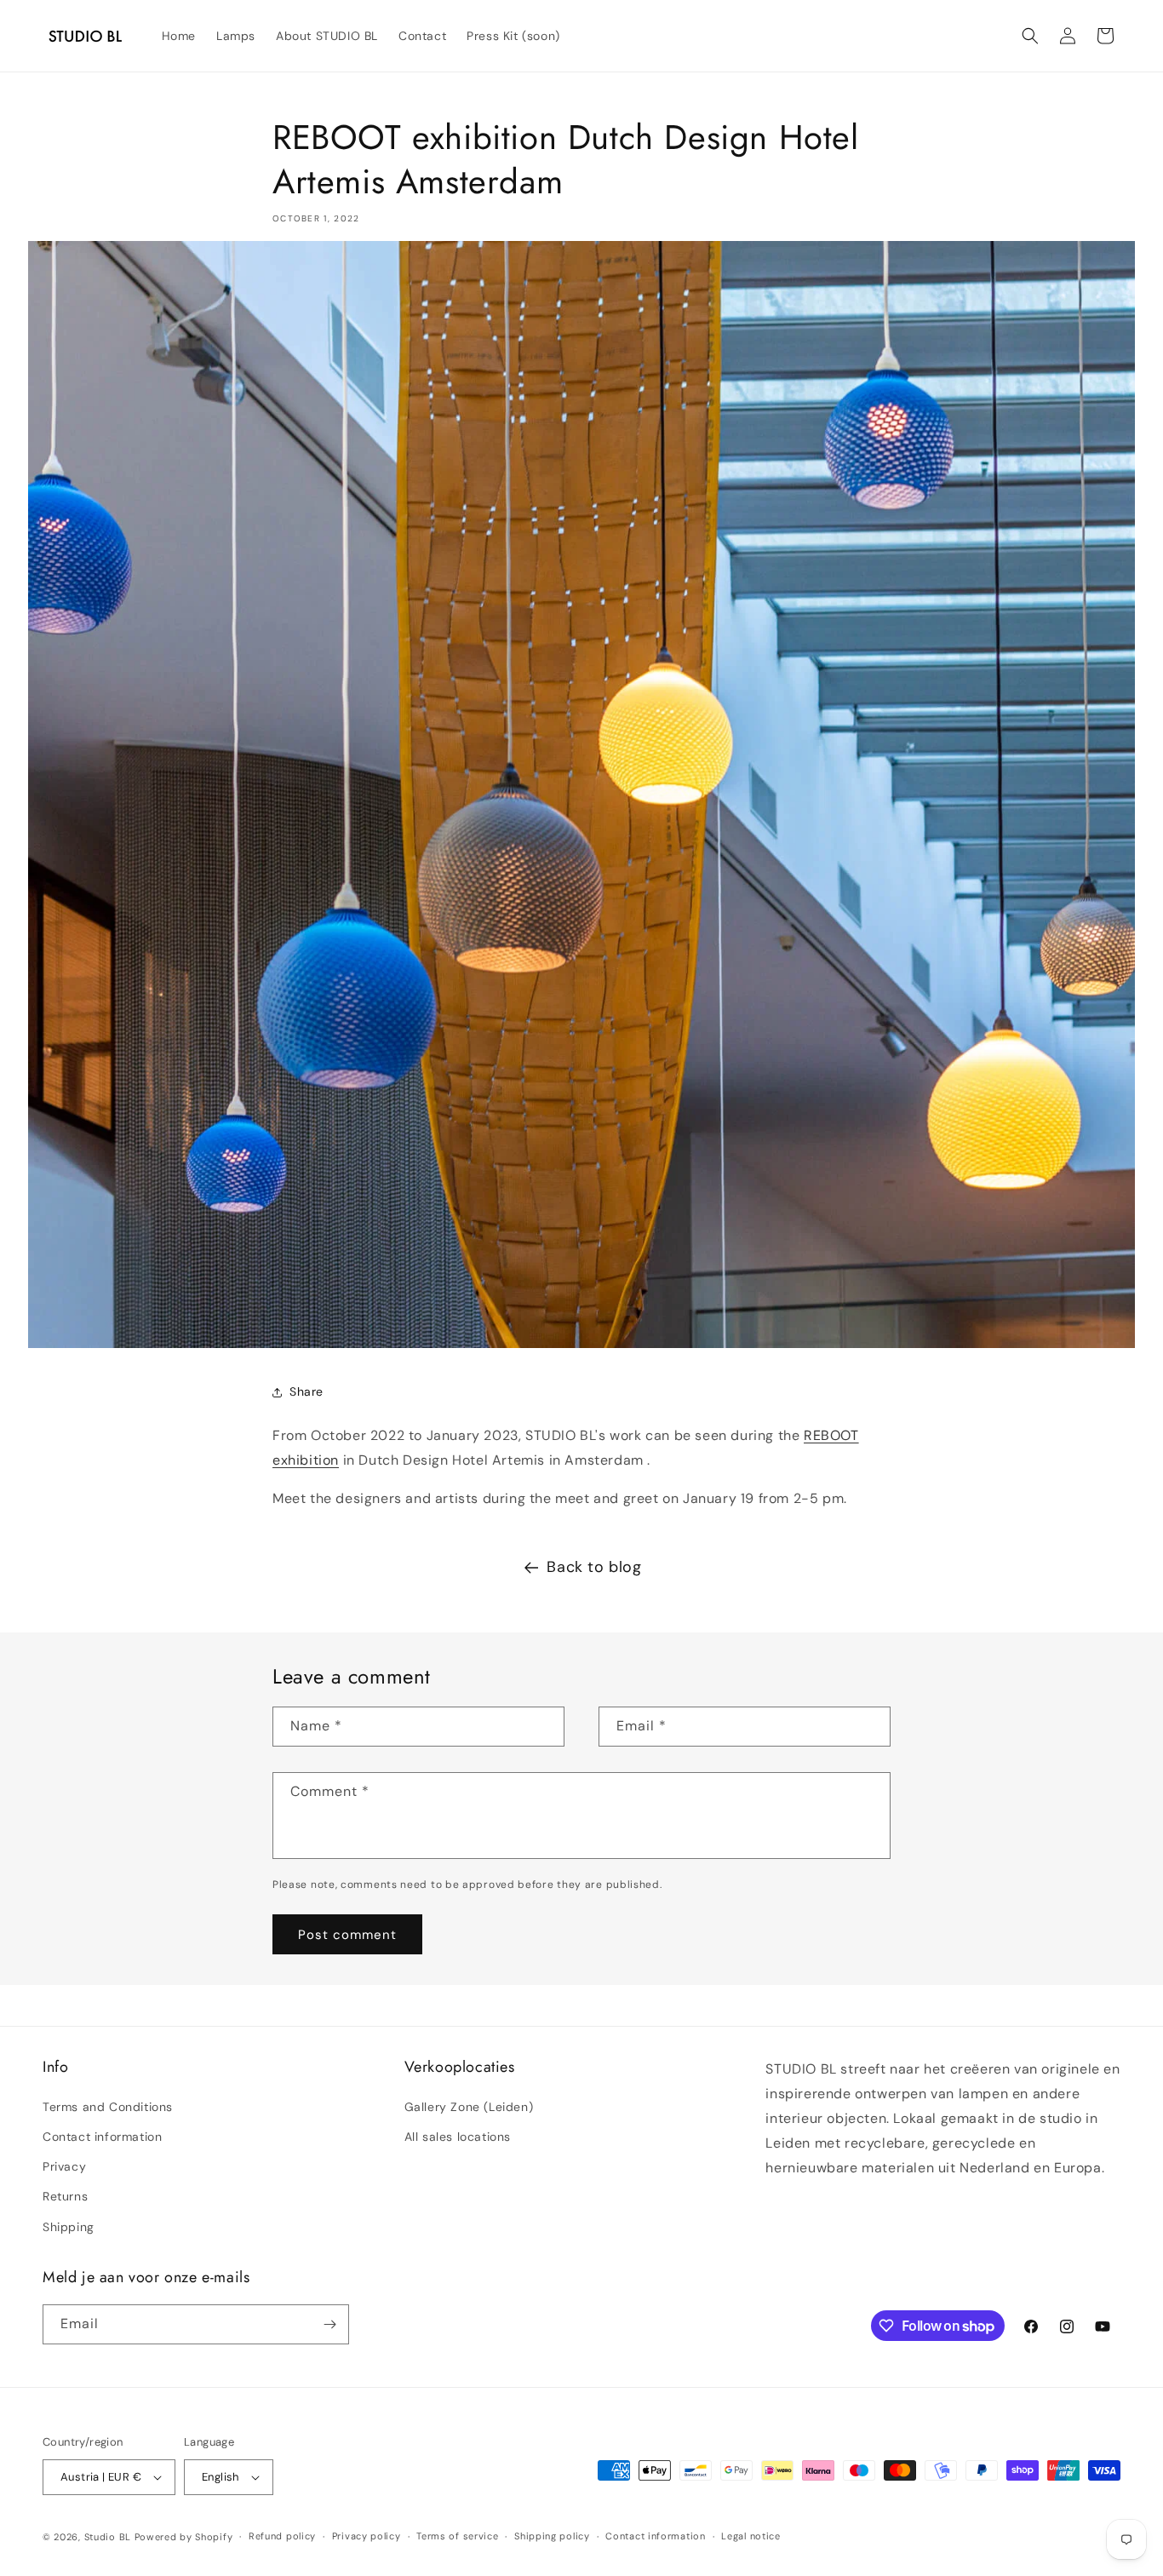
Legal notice (751, 2536)
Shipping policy (552, 2536)
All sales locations (458, 2137)
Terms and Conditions (108, 2107)
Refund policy (282, 2536)
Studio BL (108, 2537)
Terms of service (457, 2536)
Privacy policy (367, 2536)
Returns (65, 2196)
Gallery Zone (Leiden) (469, 2107)
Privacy (64, 2166)
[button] (1030, 36)
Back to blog (594, 1567)
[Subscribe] (329, 2324)
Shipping (69, 2227)
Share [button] (307, 1391)
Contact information (102, 2137)
